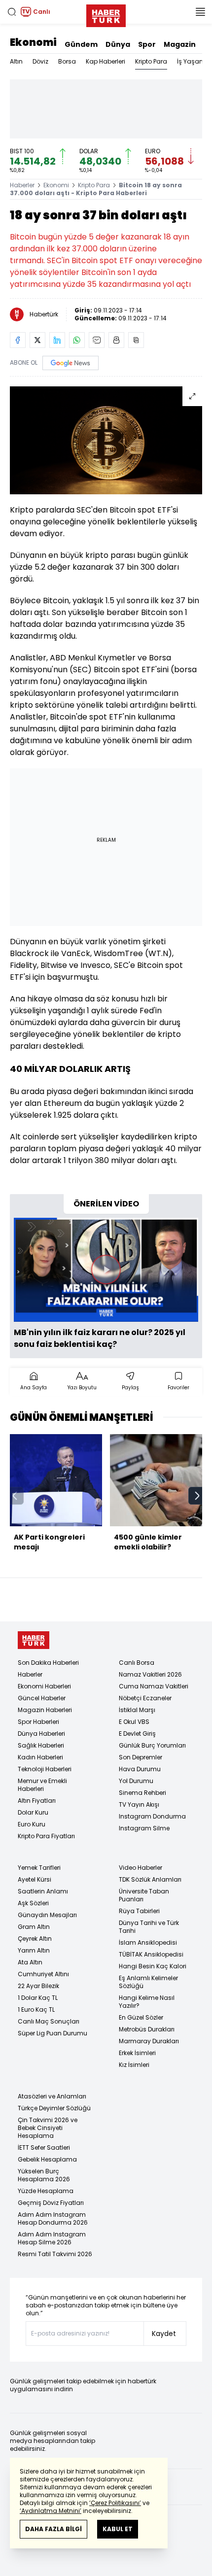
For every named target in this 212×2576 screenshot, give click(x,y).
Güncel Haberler (42, 1698)
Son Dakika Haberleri (48, 1663)
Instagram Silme (144, 1828)
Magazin (180, 44)
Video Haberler (141, 1868)
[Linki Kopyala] (136, 340)
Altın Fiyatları (37, 1801)
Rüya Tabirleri (139, 1911)
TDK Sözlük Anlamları (150, 1879)
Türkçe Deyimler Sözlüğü (54, 2108)
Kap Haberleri (106, 61)
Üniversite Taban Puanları (144, 1895)
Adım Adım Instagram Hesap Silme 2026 (52, 2238)
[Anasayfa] (34, 1640)
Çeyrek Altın (35, 1939)
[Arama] (12, 12)
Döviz (40, 61)
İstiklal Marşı (137, 1710)
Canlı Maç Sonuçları (49, 2021)
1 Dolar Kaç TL (38, 1998)
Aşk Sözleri (33, 1903)
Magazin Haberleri (45, 1710)
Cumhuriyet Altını (43, 1974)
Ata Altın (30, 1962)
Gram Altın (34, 1927)
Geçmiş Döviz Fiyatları (51, 2203)
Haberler (22, 185)
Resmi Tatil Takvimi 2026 (55, 2254)
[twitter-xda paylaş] (37, 340)
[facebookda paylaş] (18, 340)
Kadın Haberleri (40, 1757)
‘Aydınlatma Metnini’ (51, 2511)
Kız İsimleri (134, 2065)
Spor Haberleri (38, 1722)
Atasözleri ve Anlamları (52, 2096)
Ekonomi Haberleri (44, 1686)
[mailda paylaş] (97, 340)
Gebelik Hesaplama (47, 2159)
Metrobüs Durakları (147, 2029)
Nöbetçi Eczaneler (145, 1698)
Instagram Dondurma (152, 1816)
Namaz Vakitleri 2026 (150, 1674)
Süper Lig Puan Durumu (53, 2033)
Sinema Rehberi (142, 1793)
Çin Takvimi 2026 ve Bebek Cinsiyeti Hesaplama (48, 2128)
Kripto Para (151, 61)
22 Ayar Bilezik (38, 1986)
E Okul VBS (134, 1722)
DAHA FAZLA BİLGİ (53, 2529)
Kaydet (164, 2334)
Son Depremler (141, 1757)
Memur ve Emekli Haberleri (42, 1785)
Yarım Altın (34, 1950)
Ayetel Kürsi (35, 1879)
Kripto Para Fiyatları (46, 1836)
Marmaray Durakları (149, 2041)
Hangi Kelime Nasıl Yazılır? (147, 2002)
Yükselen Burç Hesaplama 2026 (44, 2175)
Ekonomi (33, 42)
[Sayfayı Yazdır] (116, 340)
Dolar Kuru (33, 1812)
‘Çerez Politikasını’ (115, 2503)
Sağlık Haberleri (41, 1745)
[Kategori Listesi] (200, 12)
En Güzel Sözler (141, 2017)
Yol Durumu (136, 1781)
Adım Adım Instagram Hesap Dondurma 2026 (53, 2218)
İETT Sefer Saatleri (44, 2147)
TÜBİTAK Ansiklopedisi (151, 1954)
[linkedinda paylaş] (57, 340)
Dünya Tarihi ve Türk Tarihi (149, 1927)
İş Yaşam (191, 61)
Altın (16, 61)
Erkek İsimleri (137, 2053)
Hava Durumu (140, 1769)
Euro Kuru (32, 1824)
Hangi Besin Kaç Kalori (153, 1966)
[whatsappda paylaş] (77, 340)
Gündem (81, 44)
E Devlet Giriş (137, 1734)
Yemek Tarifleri (39, 1868)
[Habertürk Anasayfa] (106, 14)
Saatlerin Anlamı (43, 1891)
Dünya (118, 44)
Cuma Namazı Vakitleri (154, 1686)
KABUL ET (118, 2529)
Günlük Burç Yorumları (152, 1745)
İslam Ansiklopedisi (148, 1942)
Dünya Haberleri (41, 1734)
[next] (197, 1496)
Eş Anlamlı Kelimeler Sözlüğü (148, 1982)
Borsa (67, 61)
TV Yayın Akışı (139, 1804)
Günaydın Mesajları (47, 1915)
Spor (147, 44)
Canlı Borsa (137, 1663)
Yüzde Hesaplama (46, 2191)
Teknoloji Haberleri (45, 1769)
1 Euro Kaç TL (36, 2009)
